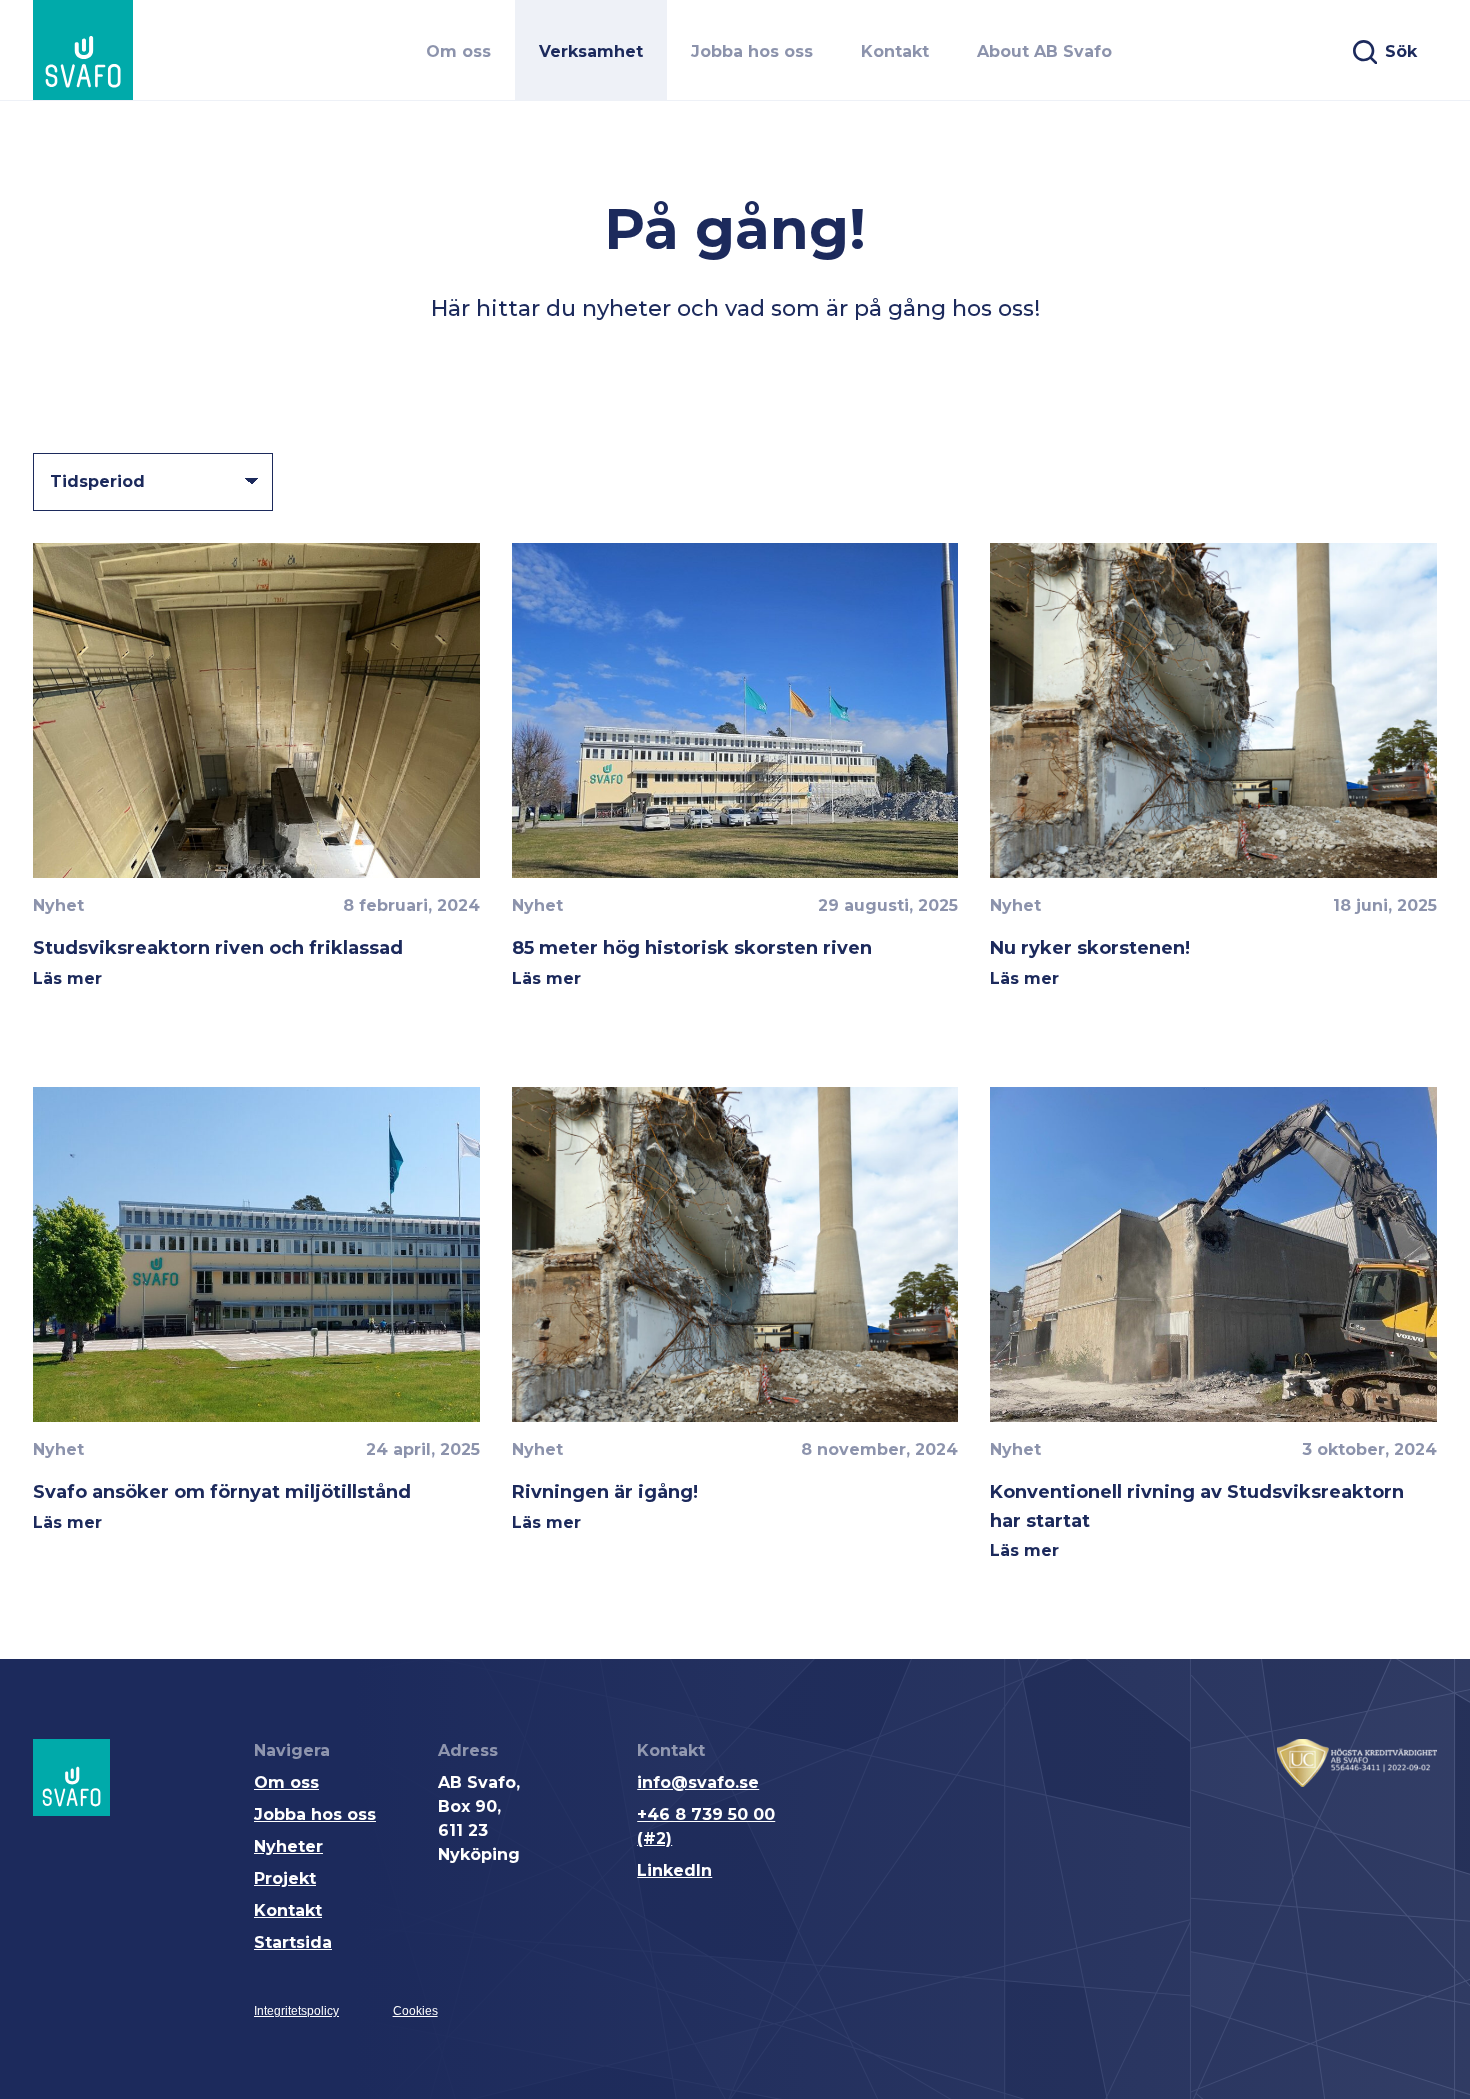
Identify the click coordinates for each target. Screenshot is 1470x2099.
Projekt (285, 1878)
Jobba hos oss (315, 1814)
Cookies (415, 2011)
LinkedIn (674, 1870)
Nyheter (288, 1846)
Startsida (293, 1942)
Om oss (286, 1782)
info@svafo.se (698, 1782)
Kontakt (288, 1910)
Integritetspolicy (296, 2011)
